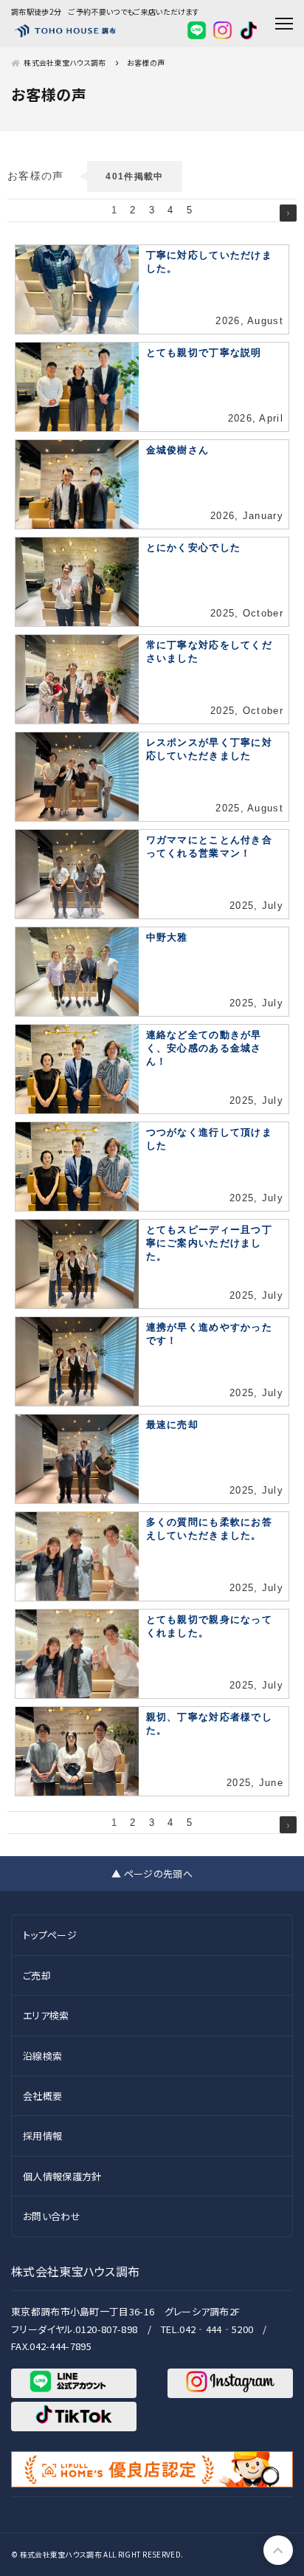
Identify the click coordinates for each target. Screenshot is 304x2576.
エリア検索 (46, 2015)
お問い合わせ (52, 2216)
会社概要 (42, 2096)
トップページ (50, 1935)
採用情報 (42, 2136)
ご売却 (37, 1975)
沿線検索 (42, 2056)
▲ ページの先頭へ (152, 1873)
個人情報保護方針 (62, 2176)
